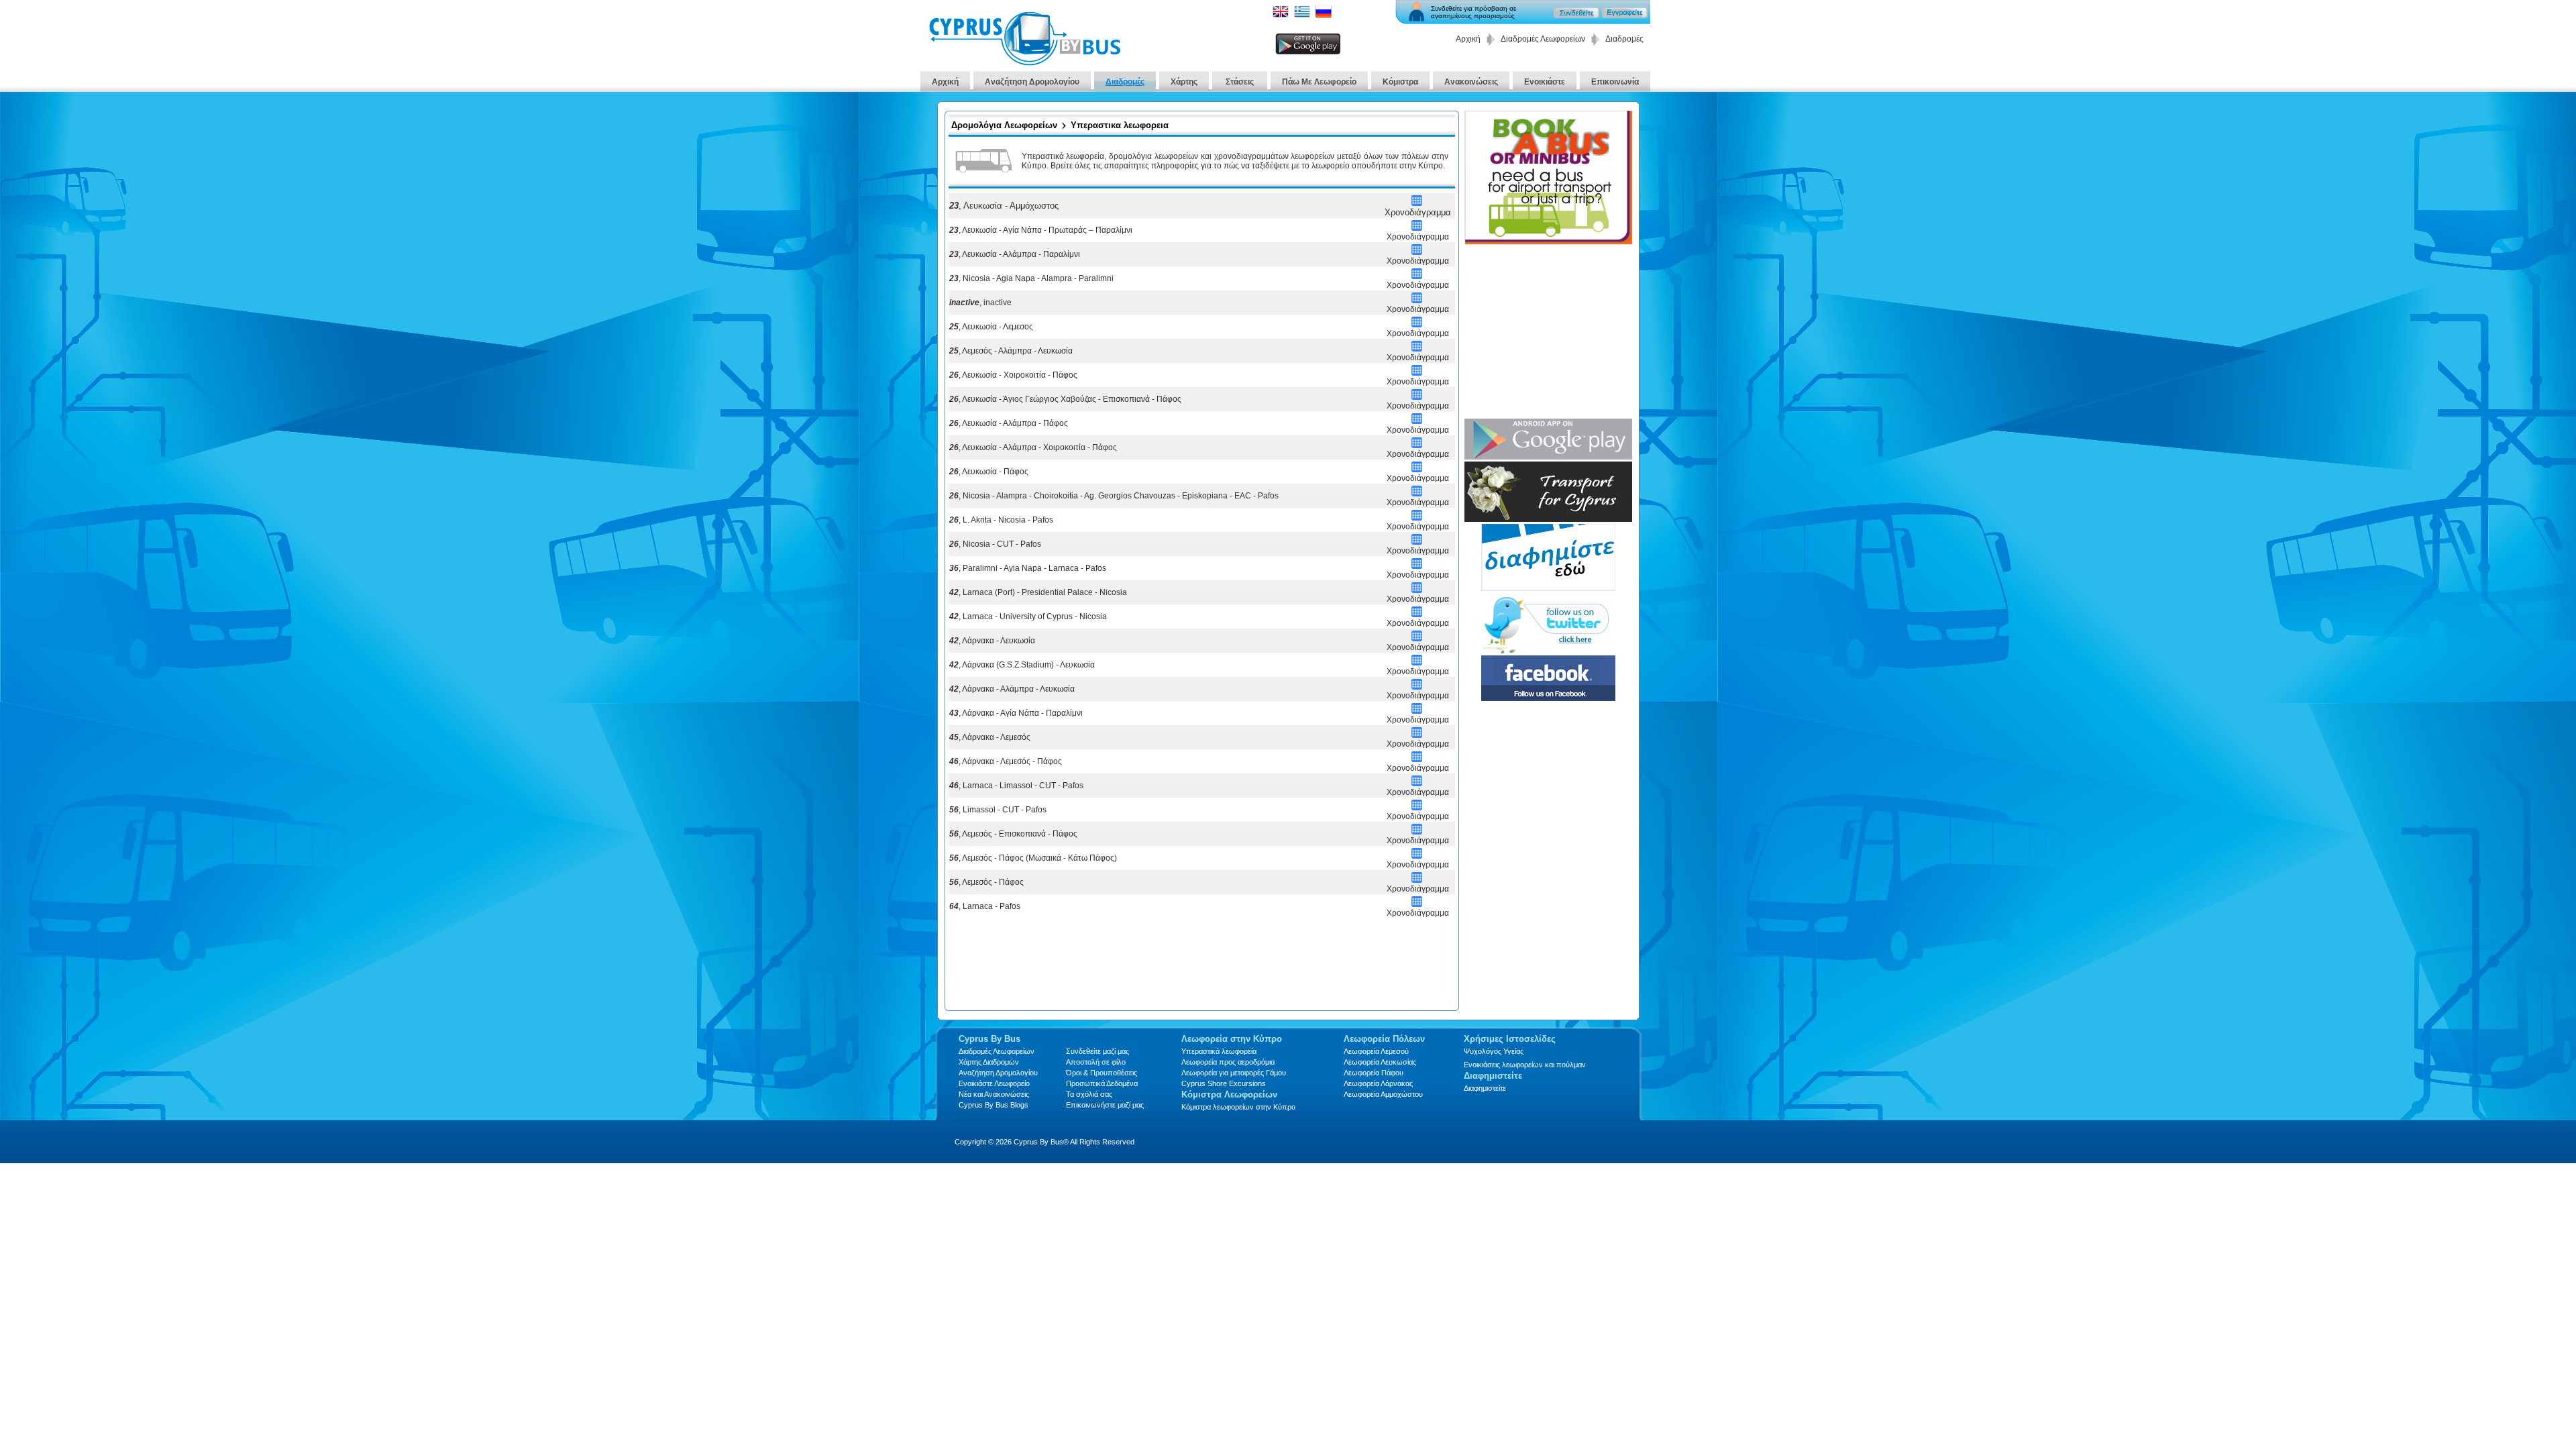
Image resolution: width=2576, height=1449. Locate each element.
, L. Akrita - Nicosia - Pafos (1001, 520)
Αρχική (1468, 39)
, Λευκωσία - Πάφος (989, 472)
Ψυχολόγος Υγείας (1494, 1051)
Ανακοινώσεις (1471, 82)
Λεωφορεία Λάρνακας (1378, 1083)
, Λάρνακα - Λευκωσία (992, 641)
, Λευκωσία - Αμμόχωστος (1004, 206)
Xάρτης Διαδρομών (989, 1062)
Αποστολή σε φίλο (1096, 1062)
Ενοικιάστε (1545, 82)
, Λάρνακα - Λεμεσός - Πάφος (1006, 761)
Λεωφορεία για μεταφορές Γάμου (1234, 1073)
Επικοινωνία (1615, 82)
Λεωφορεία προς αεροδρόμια (1228, 1062)
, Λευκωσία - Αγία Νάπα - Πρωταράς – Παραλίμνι (1041, 230)
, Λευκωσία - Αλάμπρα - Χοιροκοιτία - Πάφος (1033, 447)
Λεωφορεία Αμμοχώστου (1383, 1094)
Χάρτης (1184, 82)
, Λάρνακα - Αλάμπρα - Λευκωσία (1012, 689)
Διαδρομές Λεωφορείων (1543, 39)
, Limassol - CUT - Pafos (998, 810)
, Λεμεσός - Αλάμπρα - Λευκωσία (1011, 351)
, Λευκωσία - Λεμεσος (991, 327)
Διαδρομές (1125, 82)
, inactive (980, 303)
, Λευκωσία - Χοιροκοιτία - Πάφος (1013, 375)
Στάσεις (1240, 82)
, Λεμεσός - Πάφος (986, 882)
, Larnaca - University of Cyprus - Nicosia (1028, 616)
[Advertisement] (1201, 967)
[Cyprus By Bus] (1024, 62)
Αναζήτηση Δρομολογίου (1032, 82)
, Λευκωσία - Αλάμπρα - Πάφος (1009, 423)
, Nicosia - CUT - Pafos (995, 544)
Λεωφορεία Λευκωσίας (1380, 1062)
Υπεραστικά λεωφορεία (1219, 1051)
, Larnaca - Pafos (985, 906)
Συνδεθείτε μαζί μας (1097, 1051)
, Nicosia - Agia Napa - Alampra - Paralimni (1031, 278)
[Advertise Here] (1548, 587)
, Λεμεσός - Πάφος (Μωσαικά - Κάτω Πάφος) (1033, 858)
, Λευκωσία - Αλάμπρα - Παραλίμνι (1015, 254)
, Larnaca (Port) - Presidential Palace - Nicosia (1038, 592)
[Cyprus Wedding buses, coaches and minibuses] (1548, 518)
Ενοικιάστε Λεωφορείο (994, 1083)
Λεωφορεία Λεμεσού (1376, 1051)
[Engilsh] (1281, 16)
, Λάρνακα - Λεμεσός (990, 737)
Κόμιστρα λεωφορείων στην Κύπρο (1238, 1107)
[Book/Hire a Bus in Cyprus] (1548, 241)
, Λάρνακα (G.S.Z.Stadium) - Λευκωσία (1022, 665)
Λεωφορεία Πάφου (1374, 1073)
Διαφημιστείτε (1485, 1088)
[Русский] (1324, 16)
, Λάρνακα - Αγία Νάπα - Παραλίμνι (1016, 713)
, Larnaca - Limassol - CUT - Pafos (1016, 786)
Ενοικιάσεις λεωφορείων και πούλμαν (1525, 1065)
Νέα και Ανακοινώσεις (994, 1094)
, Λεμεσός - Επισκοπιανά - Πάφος (1013, 834)
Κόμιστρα (1400, 82)
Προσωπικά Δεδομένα (1102, 1083)
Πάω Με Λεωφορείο (1319, 82)
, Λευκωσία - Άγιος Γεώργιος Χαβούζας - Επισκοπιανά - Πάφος (1065, 399)
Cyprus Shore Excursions (1224, 1083)
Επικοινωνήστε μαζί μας (1105, 1105)
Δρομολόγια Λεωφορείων (1004, 125)
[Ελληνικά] (1302, 16)
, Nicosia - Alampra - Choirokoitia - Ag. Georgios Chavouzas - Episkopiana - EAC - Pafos (1114, 496)
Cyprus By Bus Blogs (994, 1105)
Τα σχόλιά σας (1089, 1094)
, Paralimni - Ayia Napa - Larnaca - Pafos (1028, 568)
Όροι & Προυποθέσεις (1102, 1073)
